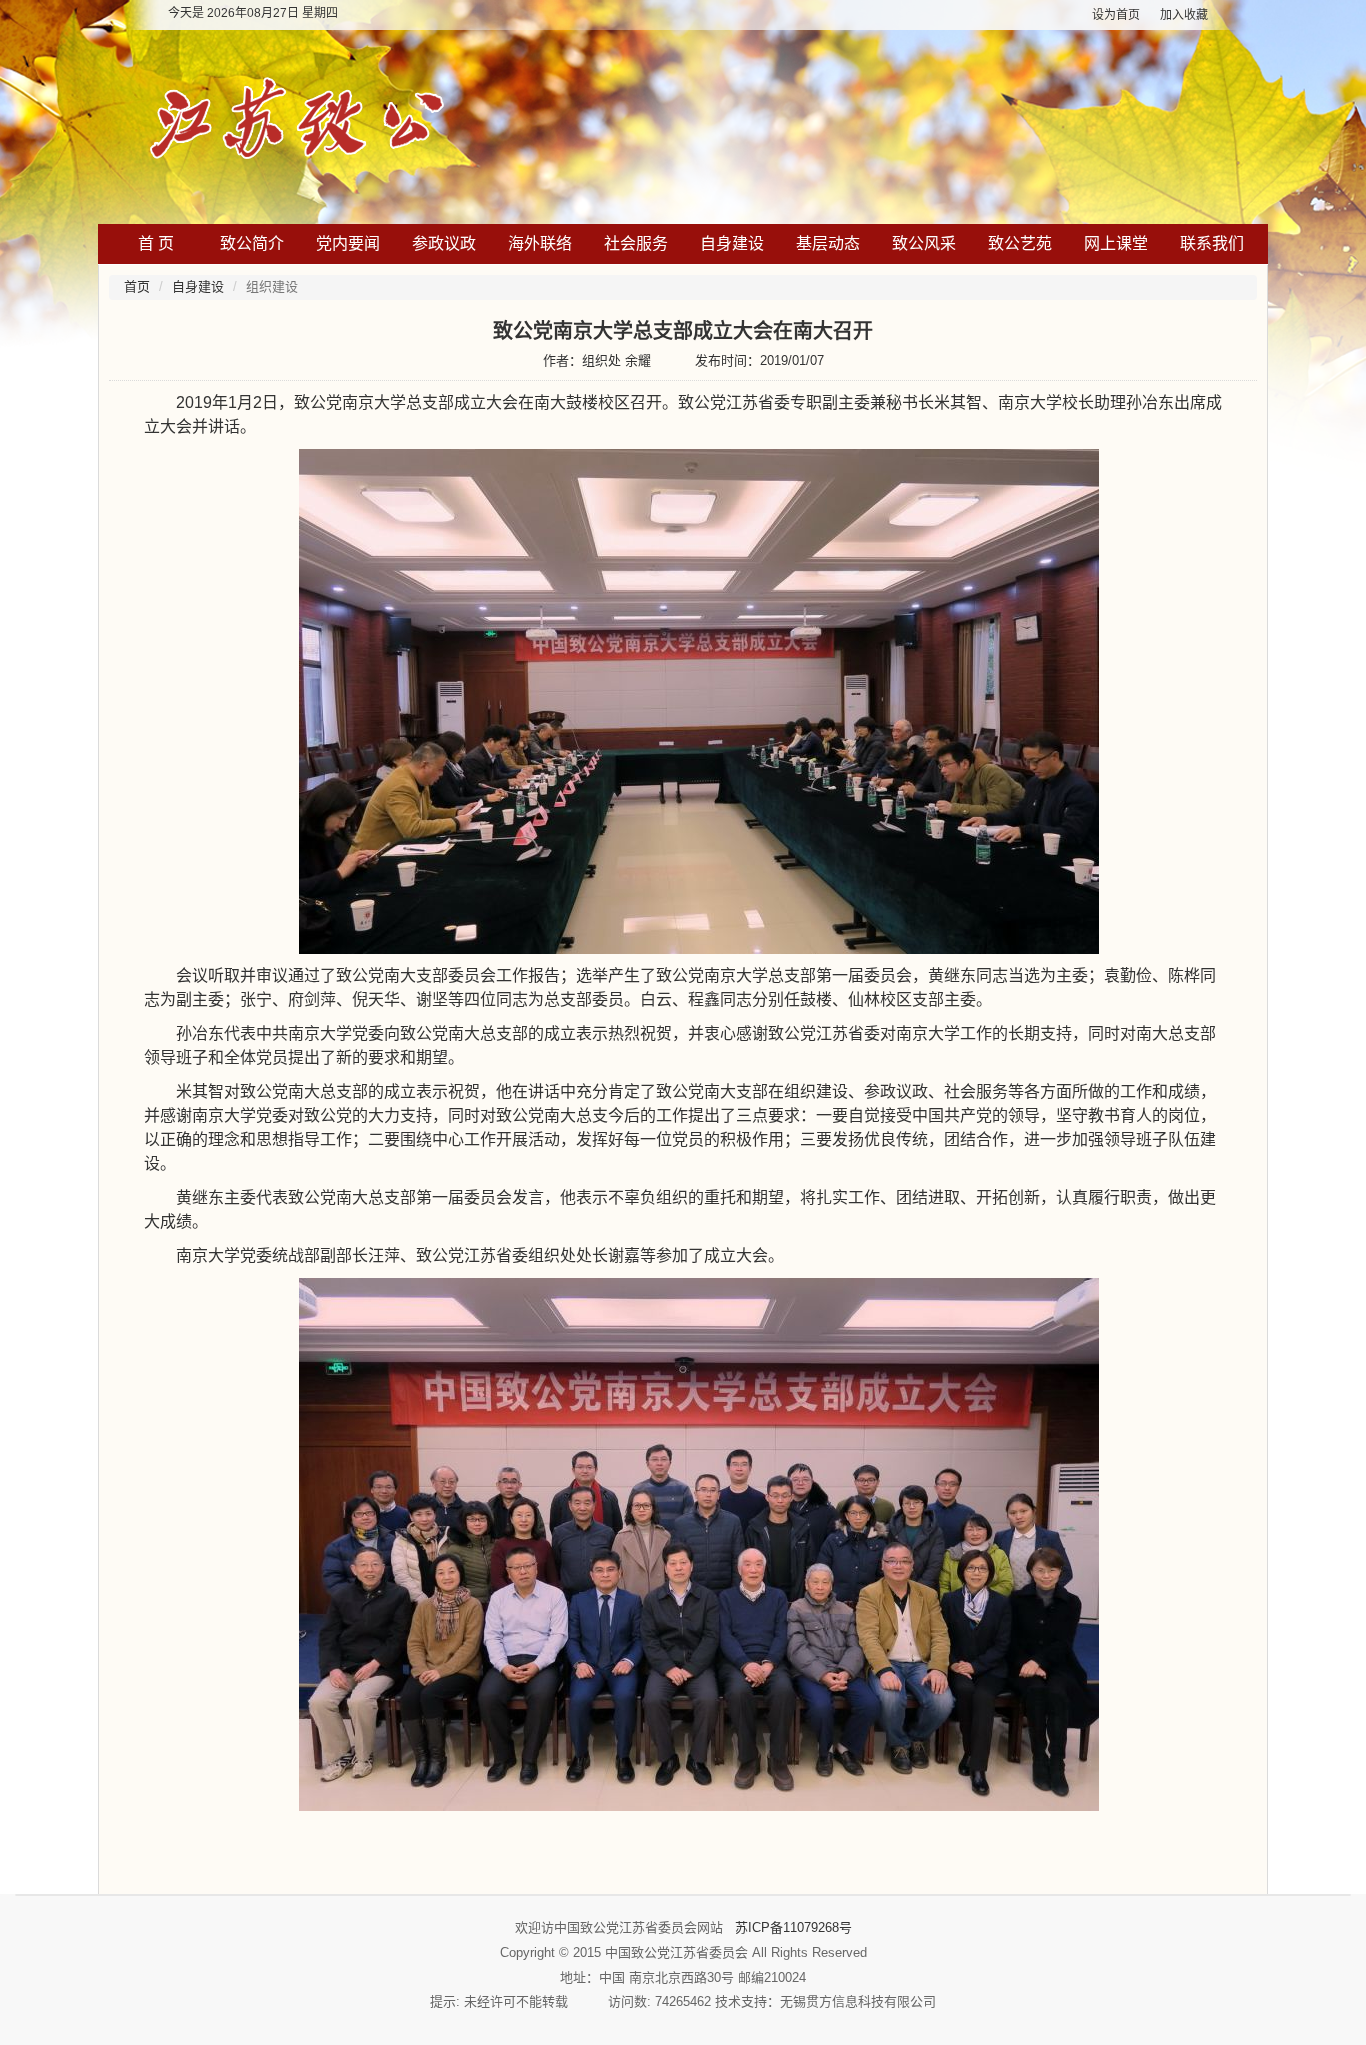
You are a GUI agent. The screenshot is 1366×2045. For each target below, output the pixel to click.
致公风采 (924, 243)
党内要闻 (348, 243)
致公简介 (252, 243)
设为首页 (1116, 15)
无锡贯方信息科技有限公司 (858, 2001)
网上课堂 (1116, 243)
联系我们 (1212, 243)
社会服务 (636, 243)
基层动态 (828, 243)
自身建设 (732, 243)
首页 (137, 286)
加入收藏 (1184, 15)
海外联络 (540, 243)
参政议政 (444, 243)
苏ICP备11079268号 (793, 1927)
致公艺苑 (1020, 243)
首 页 (156, 243)
